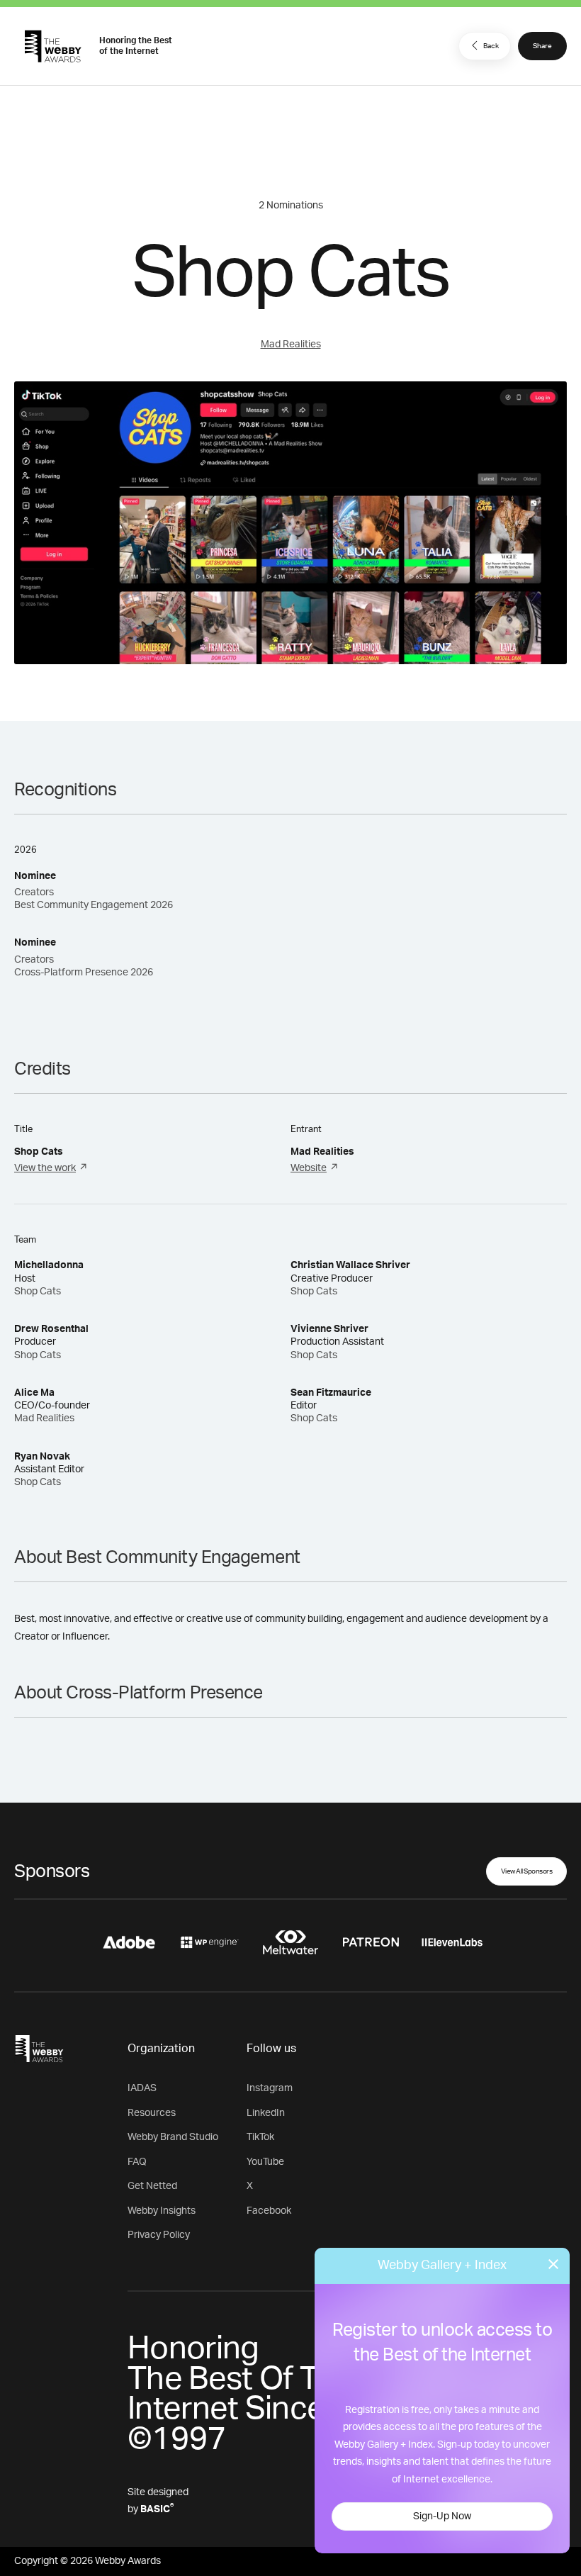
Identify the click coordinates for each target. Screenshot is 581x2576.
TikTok (260, 2137)
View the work (45, 1168)
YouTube (265, 2162)
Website (309, 1168)
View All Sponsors (527, 1871)
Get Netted (152, 2186)
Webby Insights (162, 2211)
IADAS (142, 2088)
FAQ (137, 2162)
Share (542, 46)
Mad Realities (291, 345)
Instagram (270, 2088)
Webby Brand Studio (173, 2137)
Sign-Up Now (442, 2516)
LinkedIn (266, 2113)
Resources (152, 2113)
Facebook (269, 2211)
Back (491, 46)
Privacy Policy (159, 2235)
